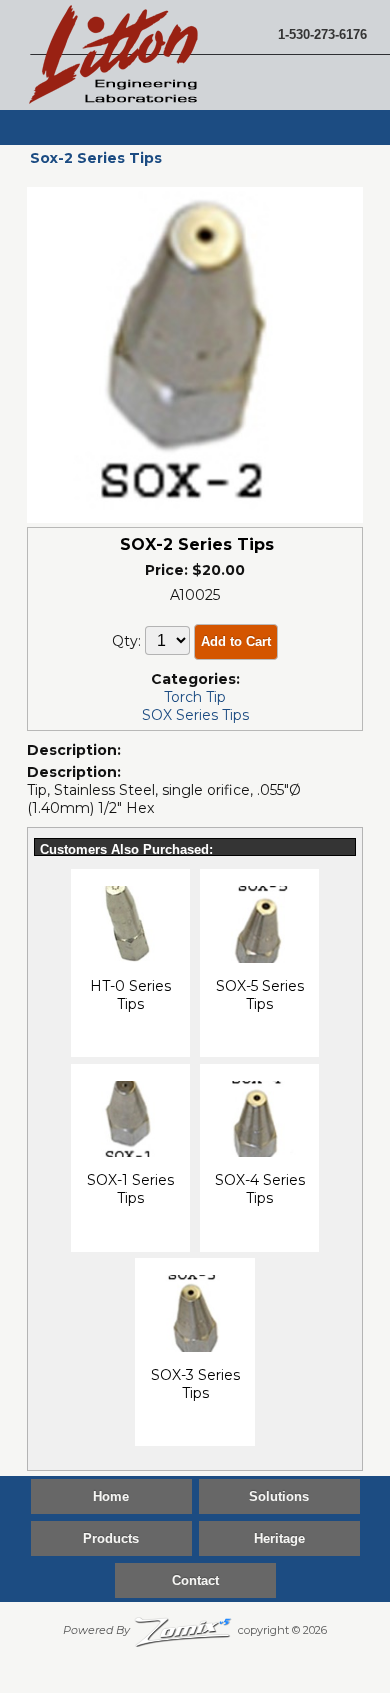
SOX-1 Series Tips (130, 1189)
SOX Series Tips (195, 715)
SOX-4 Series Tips (260, 1189)
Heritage (279, 1538)
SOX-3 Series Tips (195, 1384)
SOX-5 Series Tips (260, 995)
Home (111, 1496)
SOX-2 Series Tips (197, 544)
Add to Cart (236, 641)
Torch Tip (195, 697)
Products (111, 1538)
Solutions (279, 1496)
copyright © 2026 (195, 1630)
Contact (195, 1580)
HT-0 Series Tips (130, 995)
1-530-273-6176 (322, 34)
